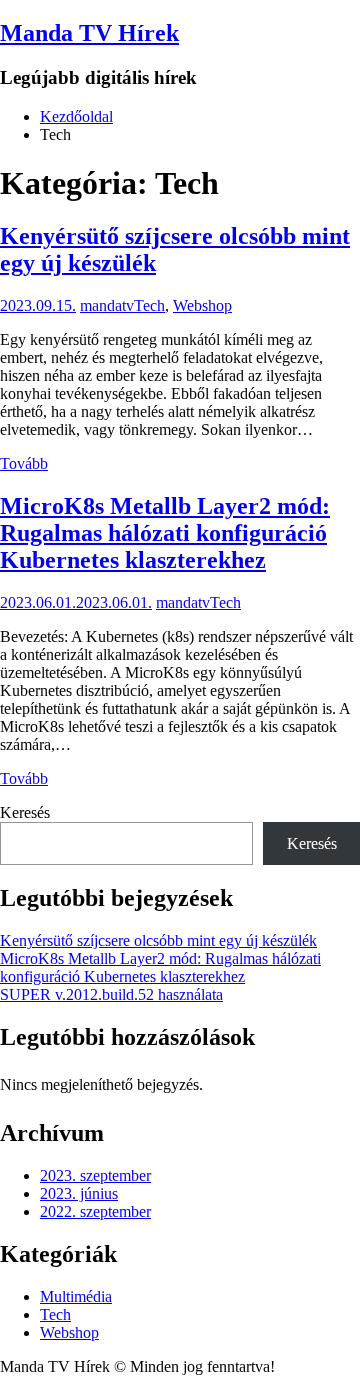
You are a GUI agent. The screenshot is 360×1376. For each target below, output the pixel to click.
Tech (149, 305)
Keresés (25, 812)
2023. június (79, 1193)
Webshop (202, 305)
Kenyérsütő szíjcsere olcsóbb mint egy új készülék (158, 940)
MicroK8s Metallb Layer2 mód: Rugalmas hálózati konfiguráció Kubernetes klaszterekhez (165, 533)
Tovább (24, 463)
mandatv (107, 305)
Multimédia (76, 1296)
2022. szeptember (95, 1211)
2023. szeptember (95, 1175)
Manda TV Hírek (89, 33)
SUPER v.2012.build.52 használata (111, 994)
